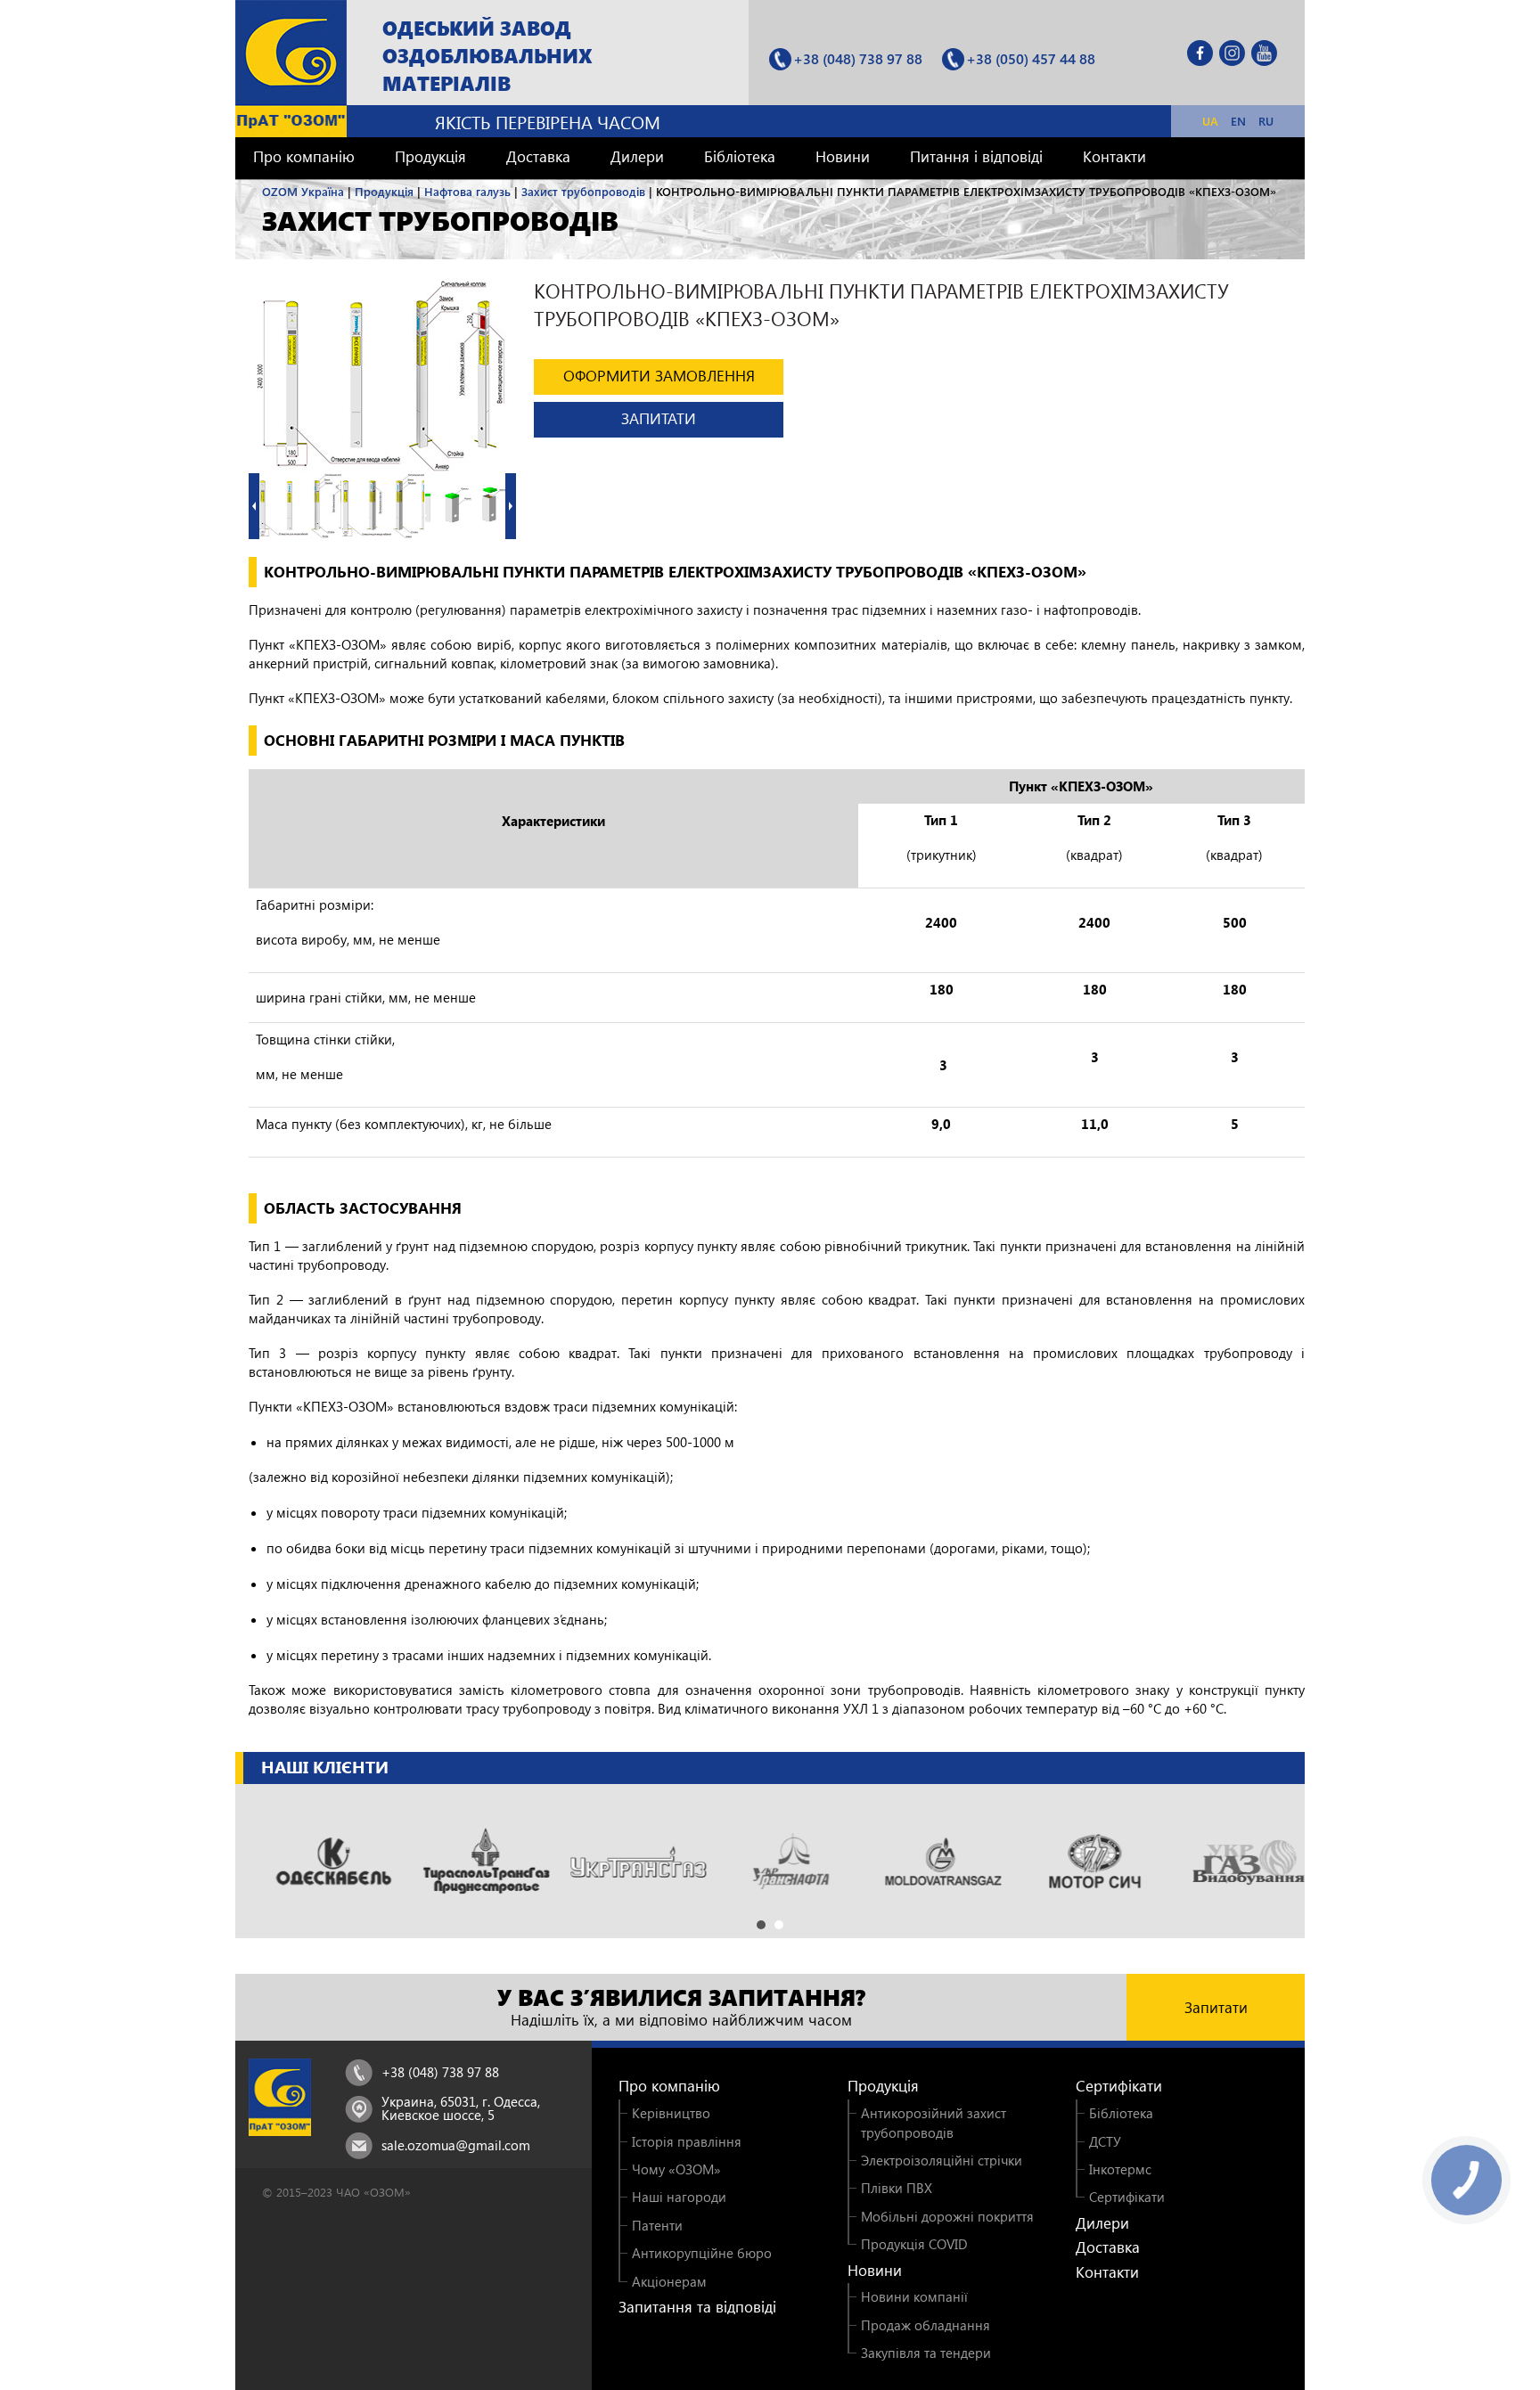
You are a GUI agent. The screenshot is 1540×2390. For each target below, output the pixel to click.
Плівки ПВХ (897, 2188)
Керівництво (671, 2113)
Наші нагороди (679, 2197)
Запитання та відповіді (697, 2307)
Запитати (1216, 2007)
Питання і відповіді (976, 156)
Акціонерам (669, 2281)
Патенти (657, 2225)
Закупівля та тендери (926, 2353)
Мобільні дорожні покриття (947, 2216)
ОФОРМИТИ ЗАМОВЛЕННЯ (659, 376)
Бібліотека (740, 156)
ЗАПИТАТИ (659, 418)
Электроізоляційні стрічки (942, 2160)
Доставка (538, 156)
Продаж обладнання (926, 2325)
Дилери (637, 156)
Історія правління (687, 2141)
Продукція (430, 156)
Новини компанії (914, 2296)
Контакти (1114, 156)
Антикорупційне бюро (702, 2253)
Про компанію (304, 156)
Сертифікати (1119, 2086)
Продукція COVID (914, 2244)
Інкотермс (1120, 2169)
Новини (843, 156)
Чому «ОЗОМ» (676, 2169)
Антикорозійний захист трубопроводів (934, 2122)
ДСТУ (1105, 2141)
